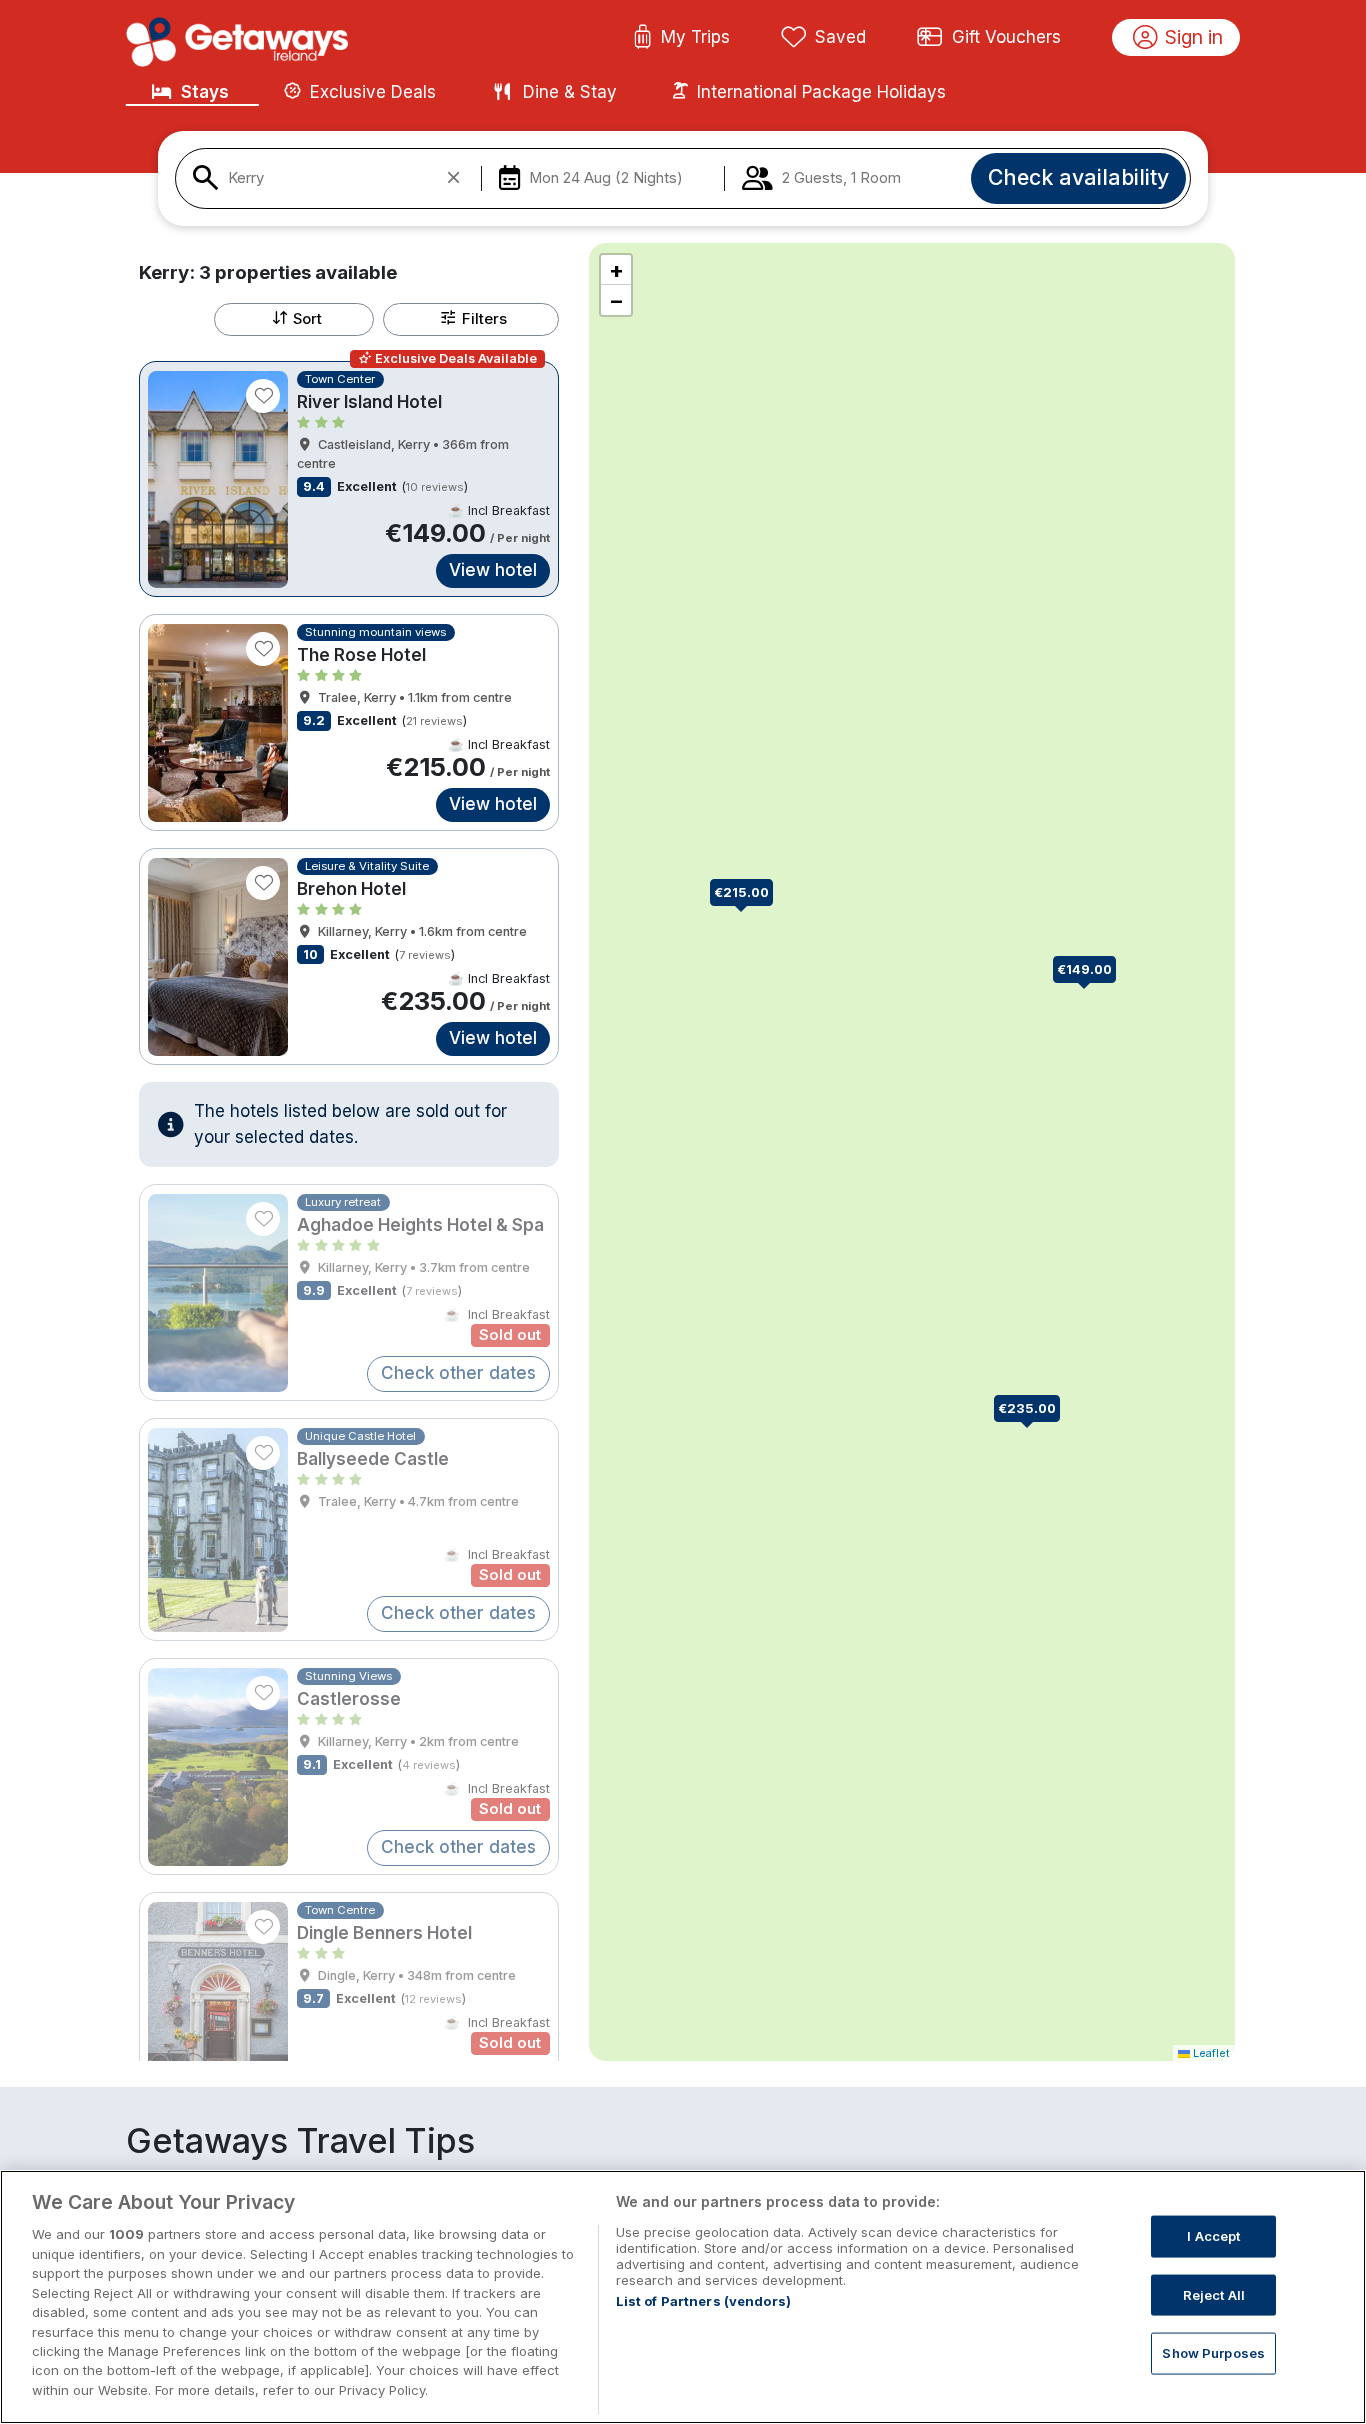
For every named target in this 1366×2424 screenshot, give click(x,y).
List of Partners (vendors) (703, 2301)
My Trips (695, 37)
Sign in (1194, 37)
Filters (484, 319)
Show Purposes (1213, 2353)
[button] (1034, 1410)
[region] (683, 2297)
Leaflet (1210, 2053)
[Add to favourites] (263, 396)
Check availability (1078, 177)
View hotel (493, 570)
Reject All (1214, 2294)
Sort (307, 319)
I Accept (1213, 2236)
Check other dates (458, 1373)
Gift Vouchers (1006, 37)
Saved (840, 37)
